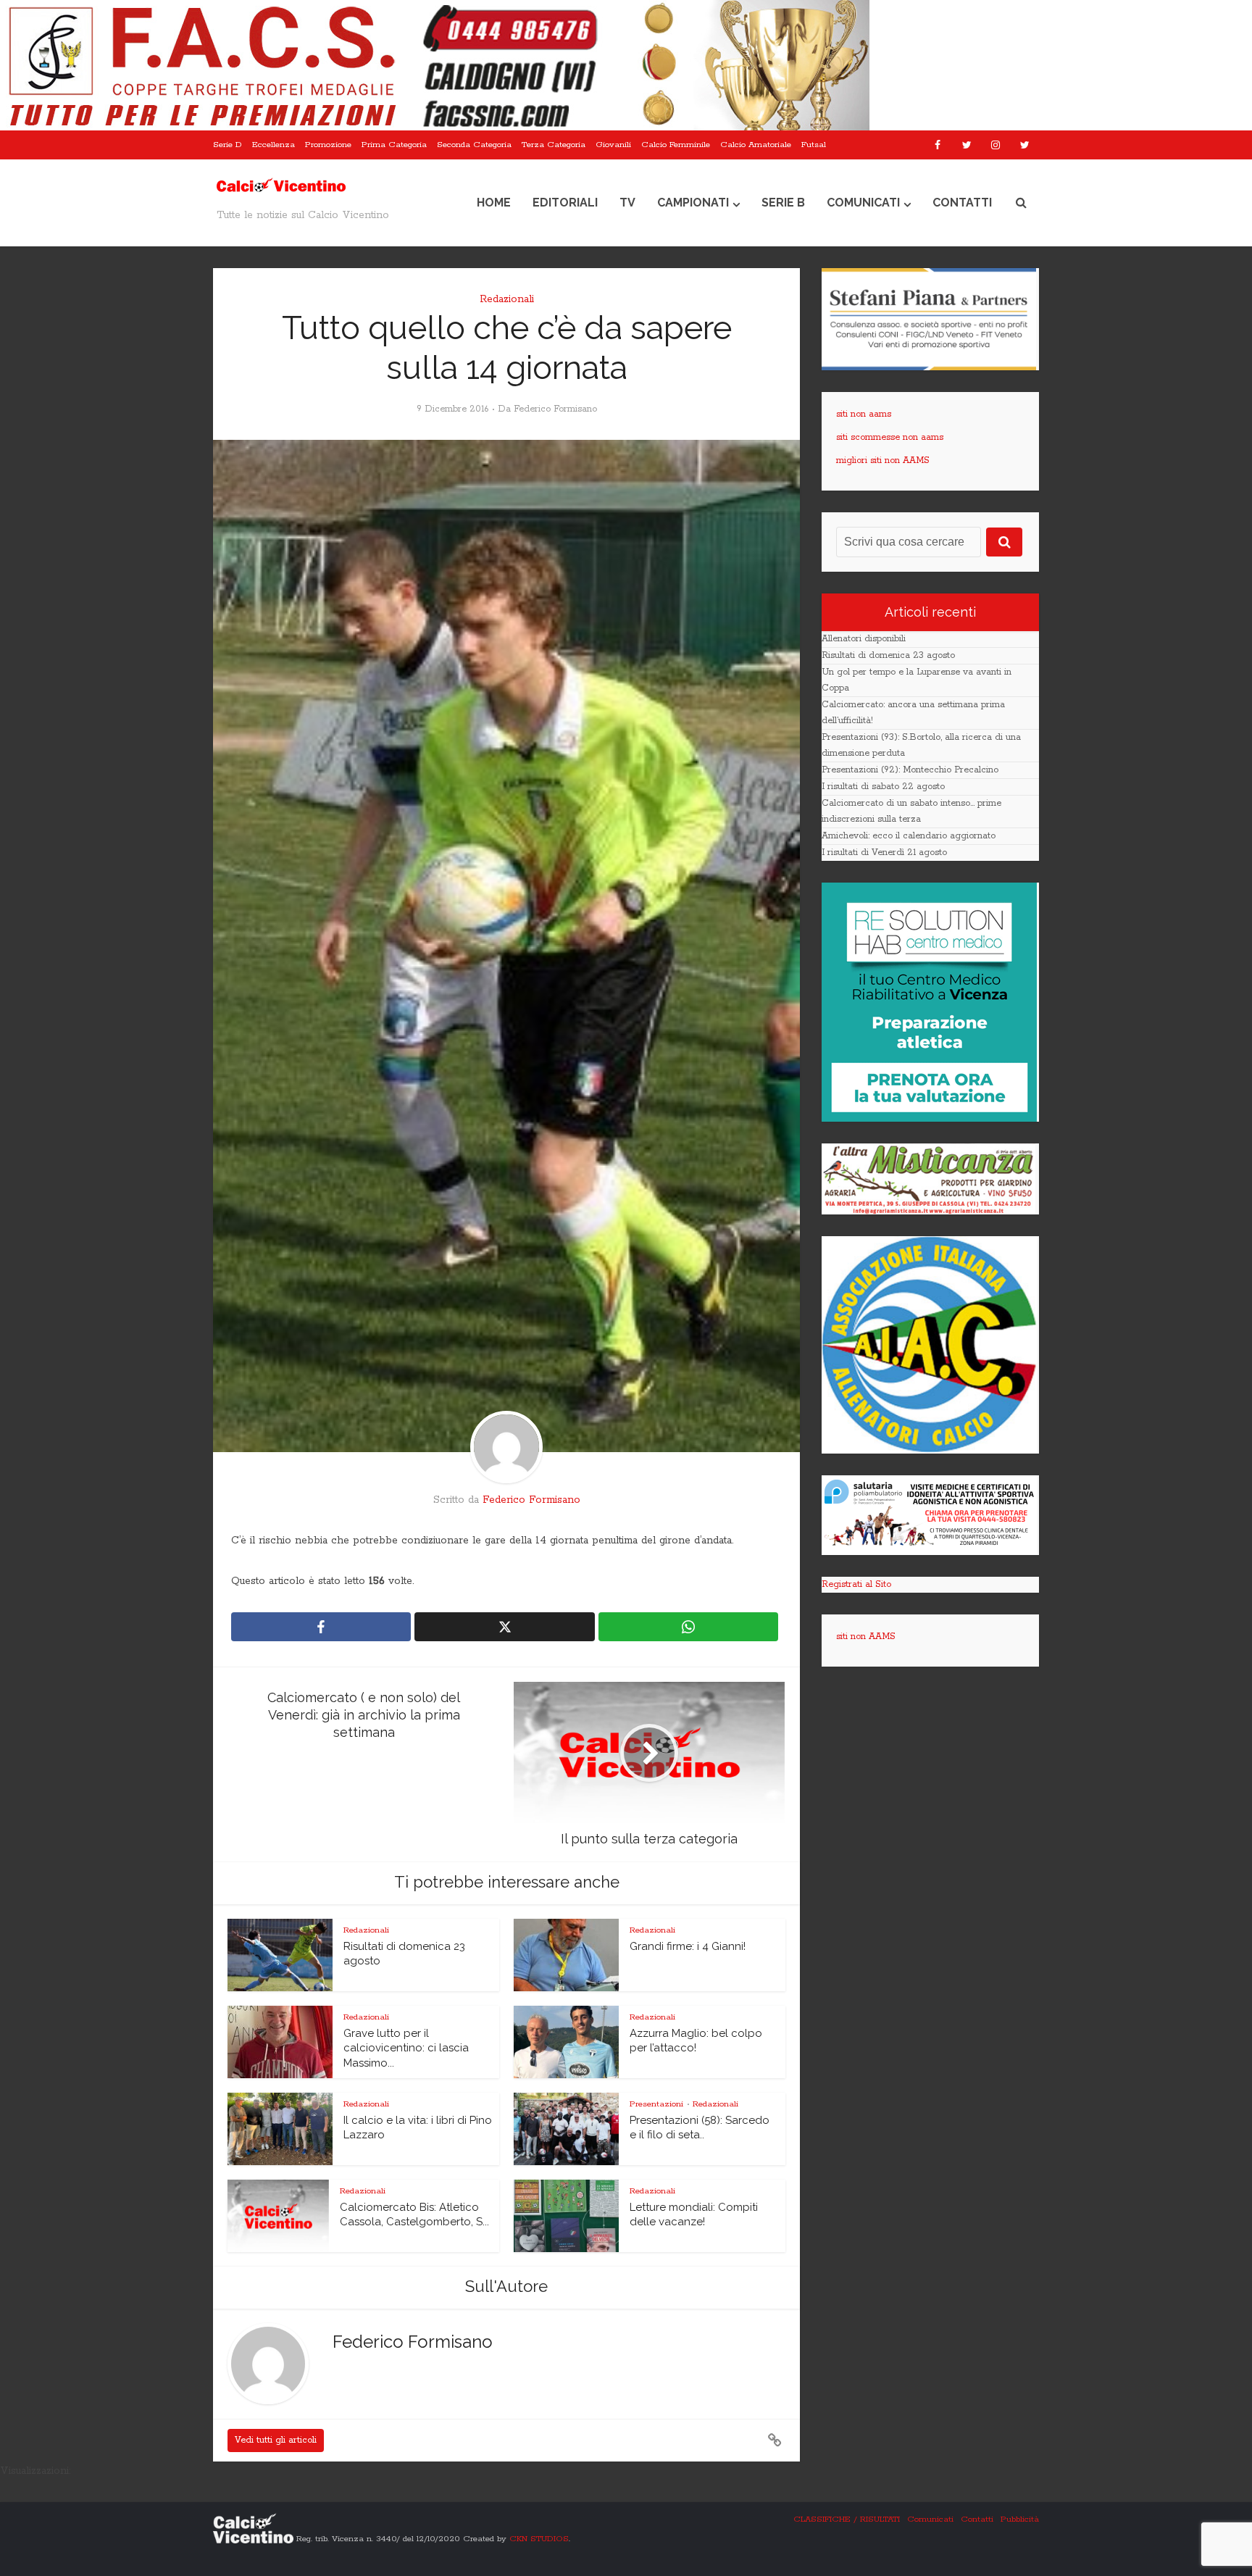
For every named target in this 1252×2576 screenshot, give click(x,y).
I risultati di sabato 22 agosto (883, 787)
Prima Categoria (394, 145)
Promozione (328, 145)
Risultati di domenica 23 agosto (888, 655)
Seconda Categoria (474, 145)
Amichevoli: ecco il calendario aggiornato (909, 836)
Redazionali (507, 299)
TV (627, 203)
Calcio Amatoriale (756, 145)
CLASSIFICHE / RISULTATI (847, 2519)
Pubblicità (1020, 2519)
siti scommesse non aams (890, 437)
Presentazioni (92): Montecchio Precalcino (910, 770)
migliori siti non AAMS (883, 460)
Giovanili (613, 145)
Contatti (962, 203)
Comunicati (863, 203)
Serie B (783, 203)
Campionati (693, 203)
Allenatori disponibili (864, 639)
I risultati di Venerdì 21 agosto (884, 853)
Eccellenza (274, 145)
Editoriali (565, 203)
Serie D (228, 145)
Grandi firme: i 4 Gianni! (688, 1946)
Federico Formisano (555, 409)
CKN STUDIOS (539, 2539)
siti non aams (864, 414)
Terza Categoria (554, 145)
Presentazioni (656, 2104)
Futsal (814, 145)
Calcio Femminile (676, 145)
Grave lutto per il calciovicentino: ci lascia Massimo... (406, 2048)
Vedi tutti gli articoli (276, 2440)
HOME (494, 203)
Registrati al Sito (856, 1584)
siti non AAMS (866, 1637)
